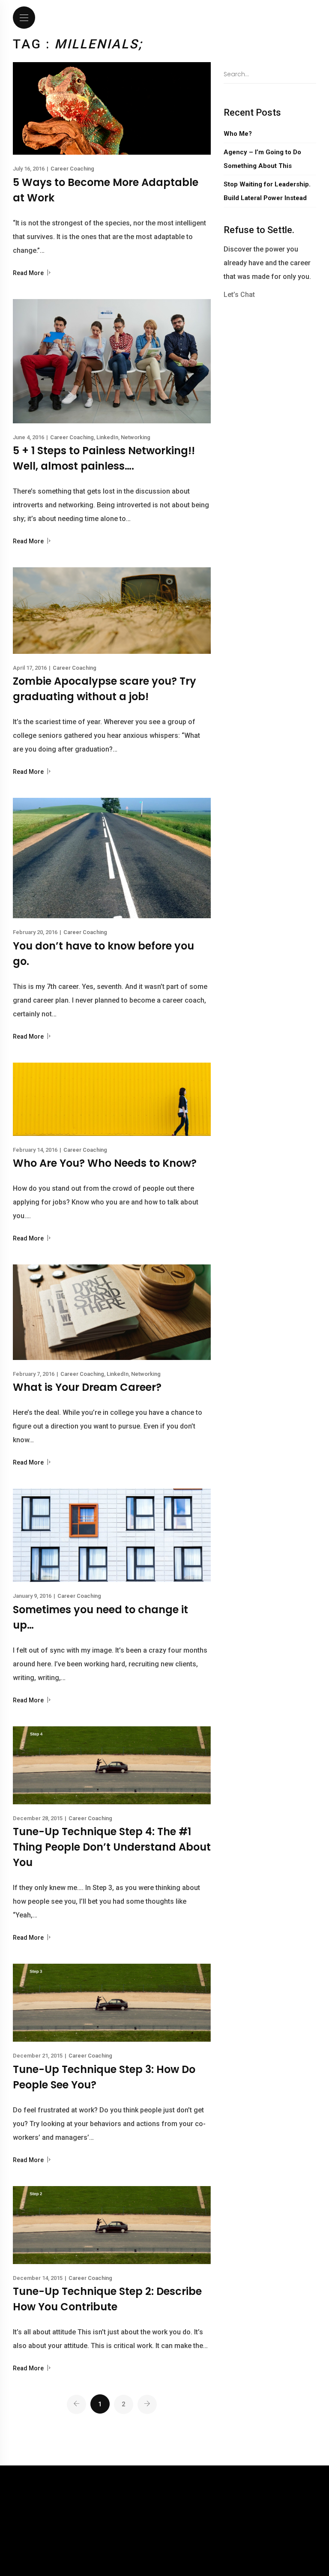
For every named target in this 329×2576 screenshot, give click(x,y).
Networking (136, 437)
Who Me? (238, 134)
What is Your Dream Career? (87, 1387)
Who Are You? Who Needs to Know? (105, 1163)
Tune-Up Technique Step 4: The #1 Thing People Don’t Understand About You (112, 1847)
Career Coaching (72, 169)
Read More (29, 273)
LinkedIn (107, 437)
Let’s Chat (239, 295)
